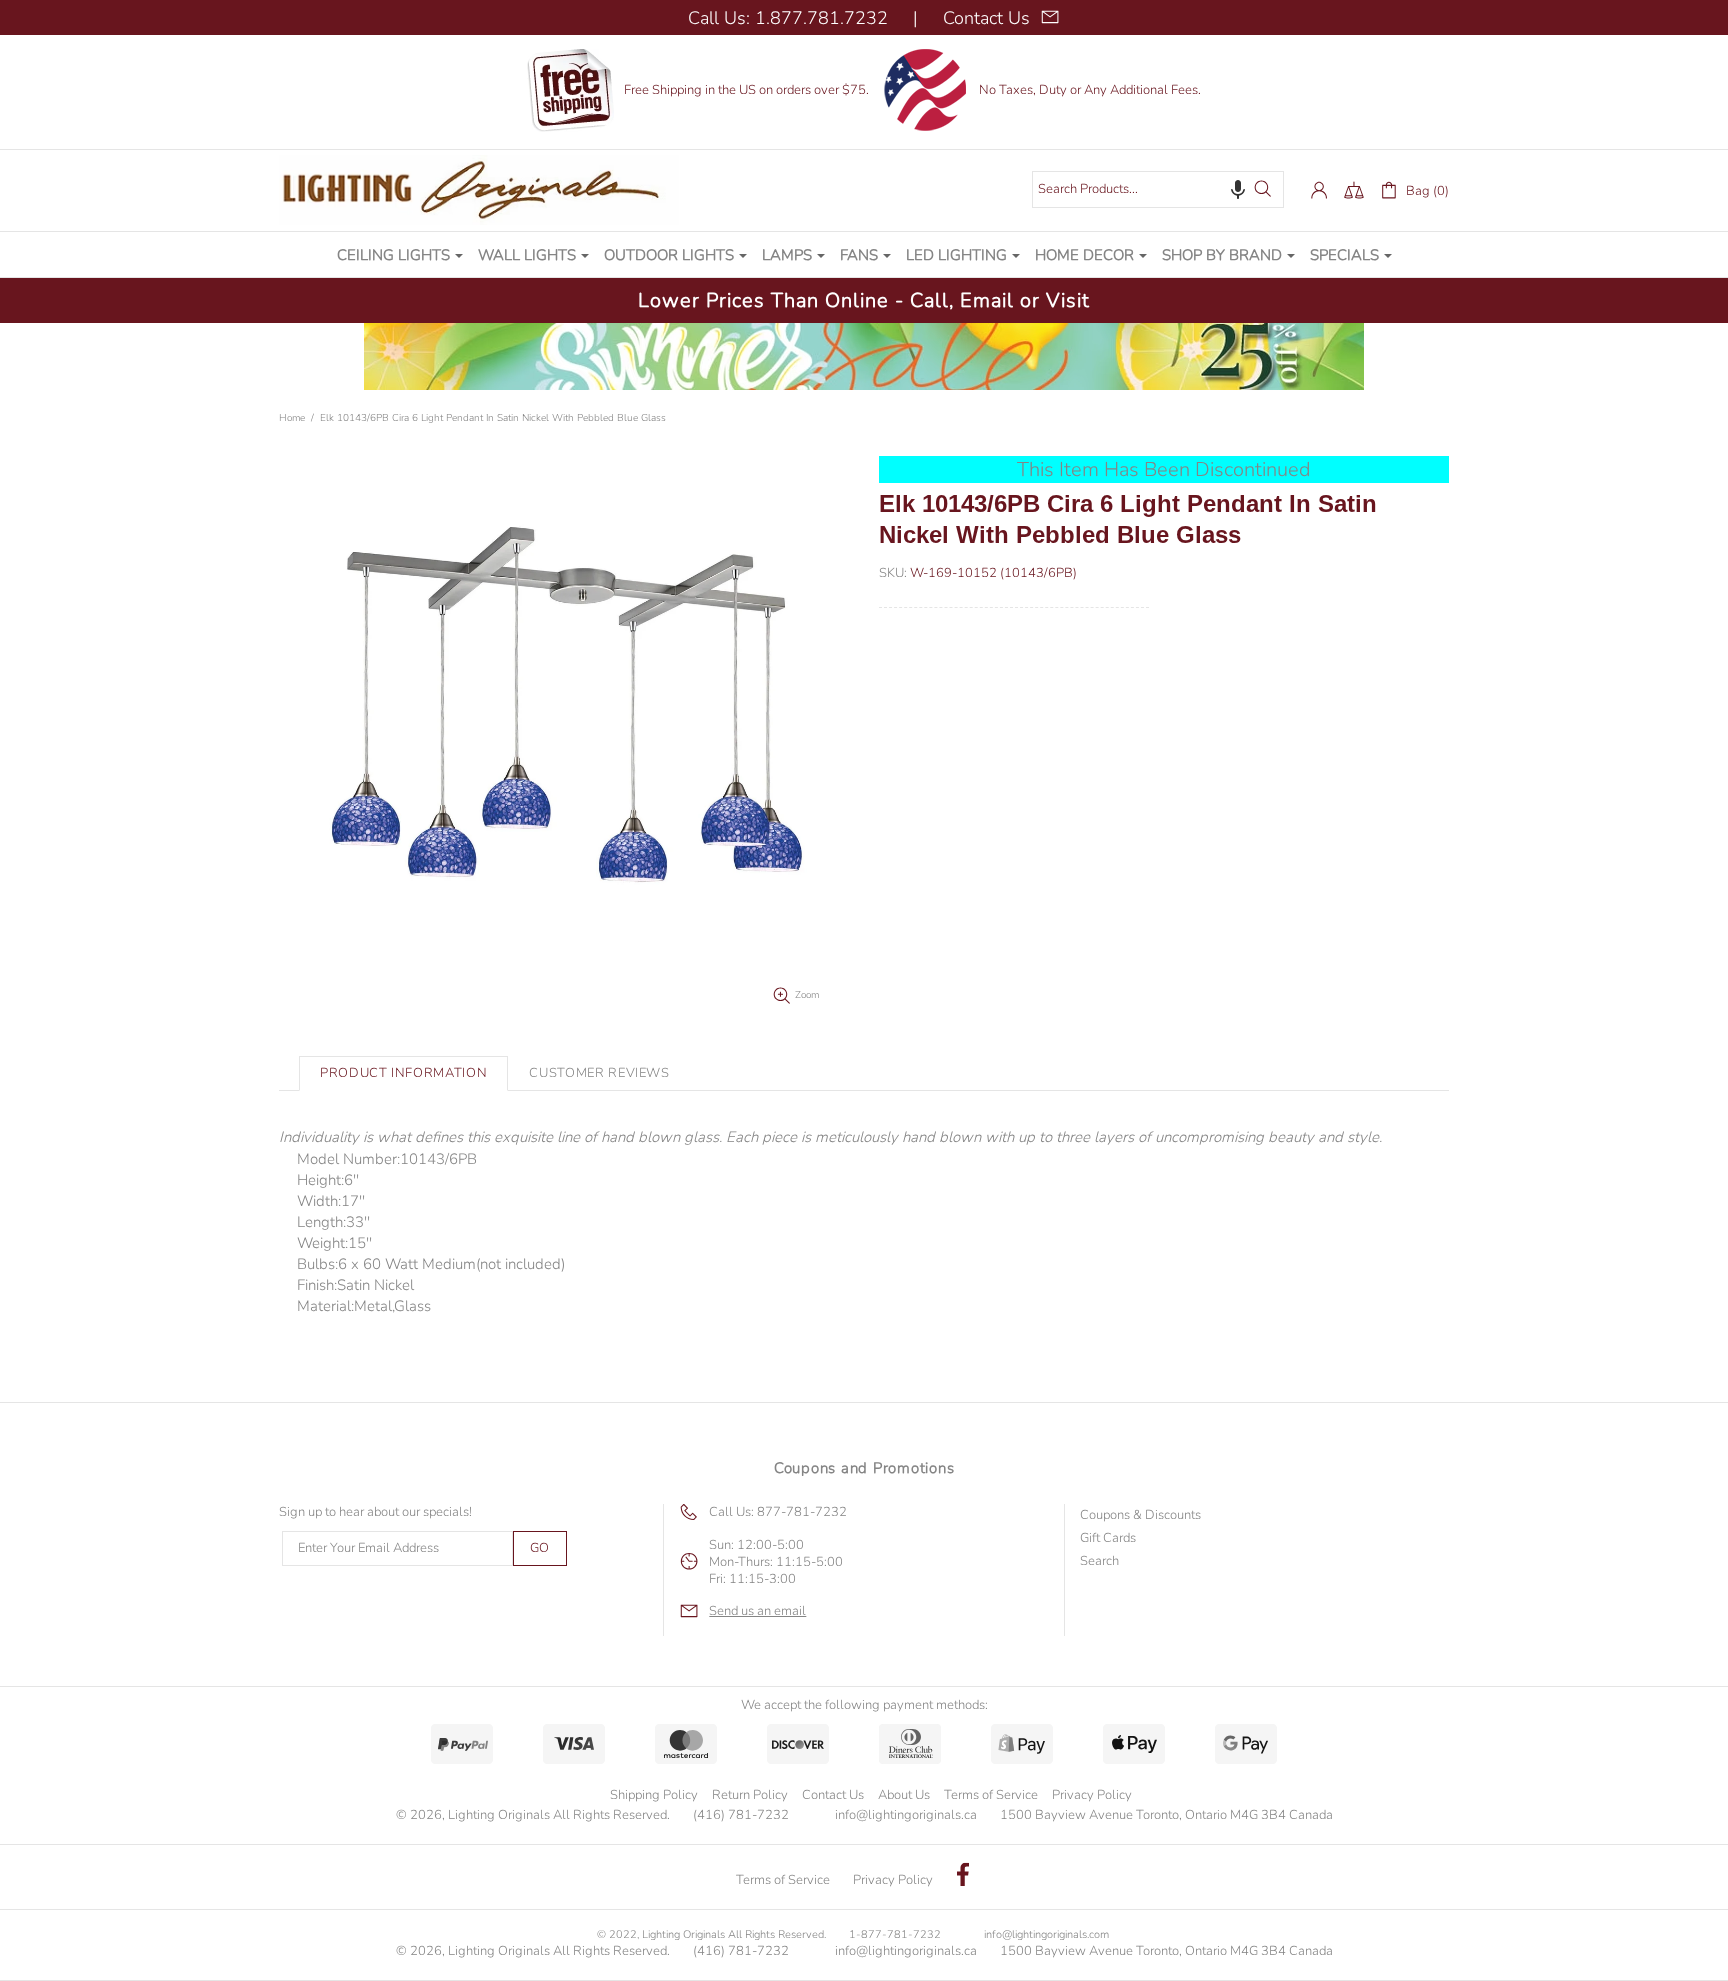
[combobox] (1158, 189)
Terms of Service (991, 1795)
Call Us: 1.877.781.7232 (788, 18)
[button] (1238, 189)
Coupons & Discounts (1140, 1515)
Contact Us (833, 1795)
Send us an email (757, 1611)
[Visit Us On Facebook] (963, 1877)
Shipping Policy (654, 1795)
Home (292, 418)
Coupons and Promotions (864, 1468)
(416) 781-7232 (741, 1815)
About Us (904, 1795)
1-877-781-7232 (895, 1934)
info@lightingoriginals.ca (906, 1815)
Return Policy (750, 1795)
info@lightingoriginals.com (1046, 1934)
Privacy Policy (1092, 1795)
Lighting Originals (479, 190)
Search (1099, 1561)
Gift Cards (1108, 1538)
